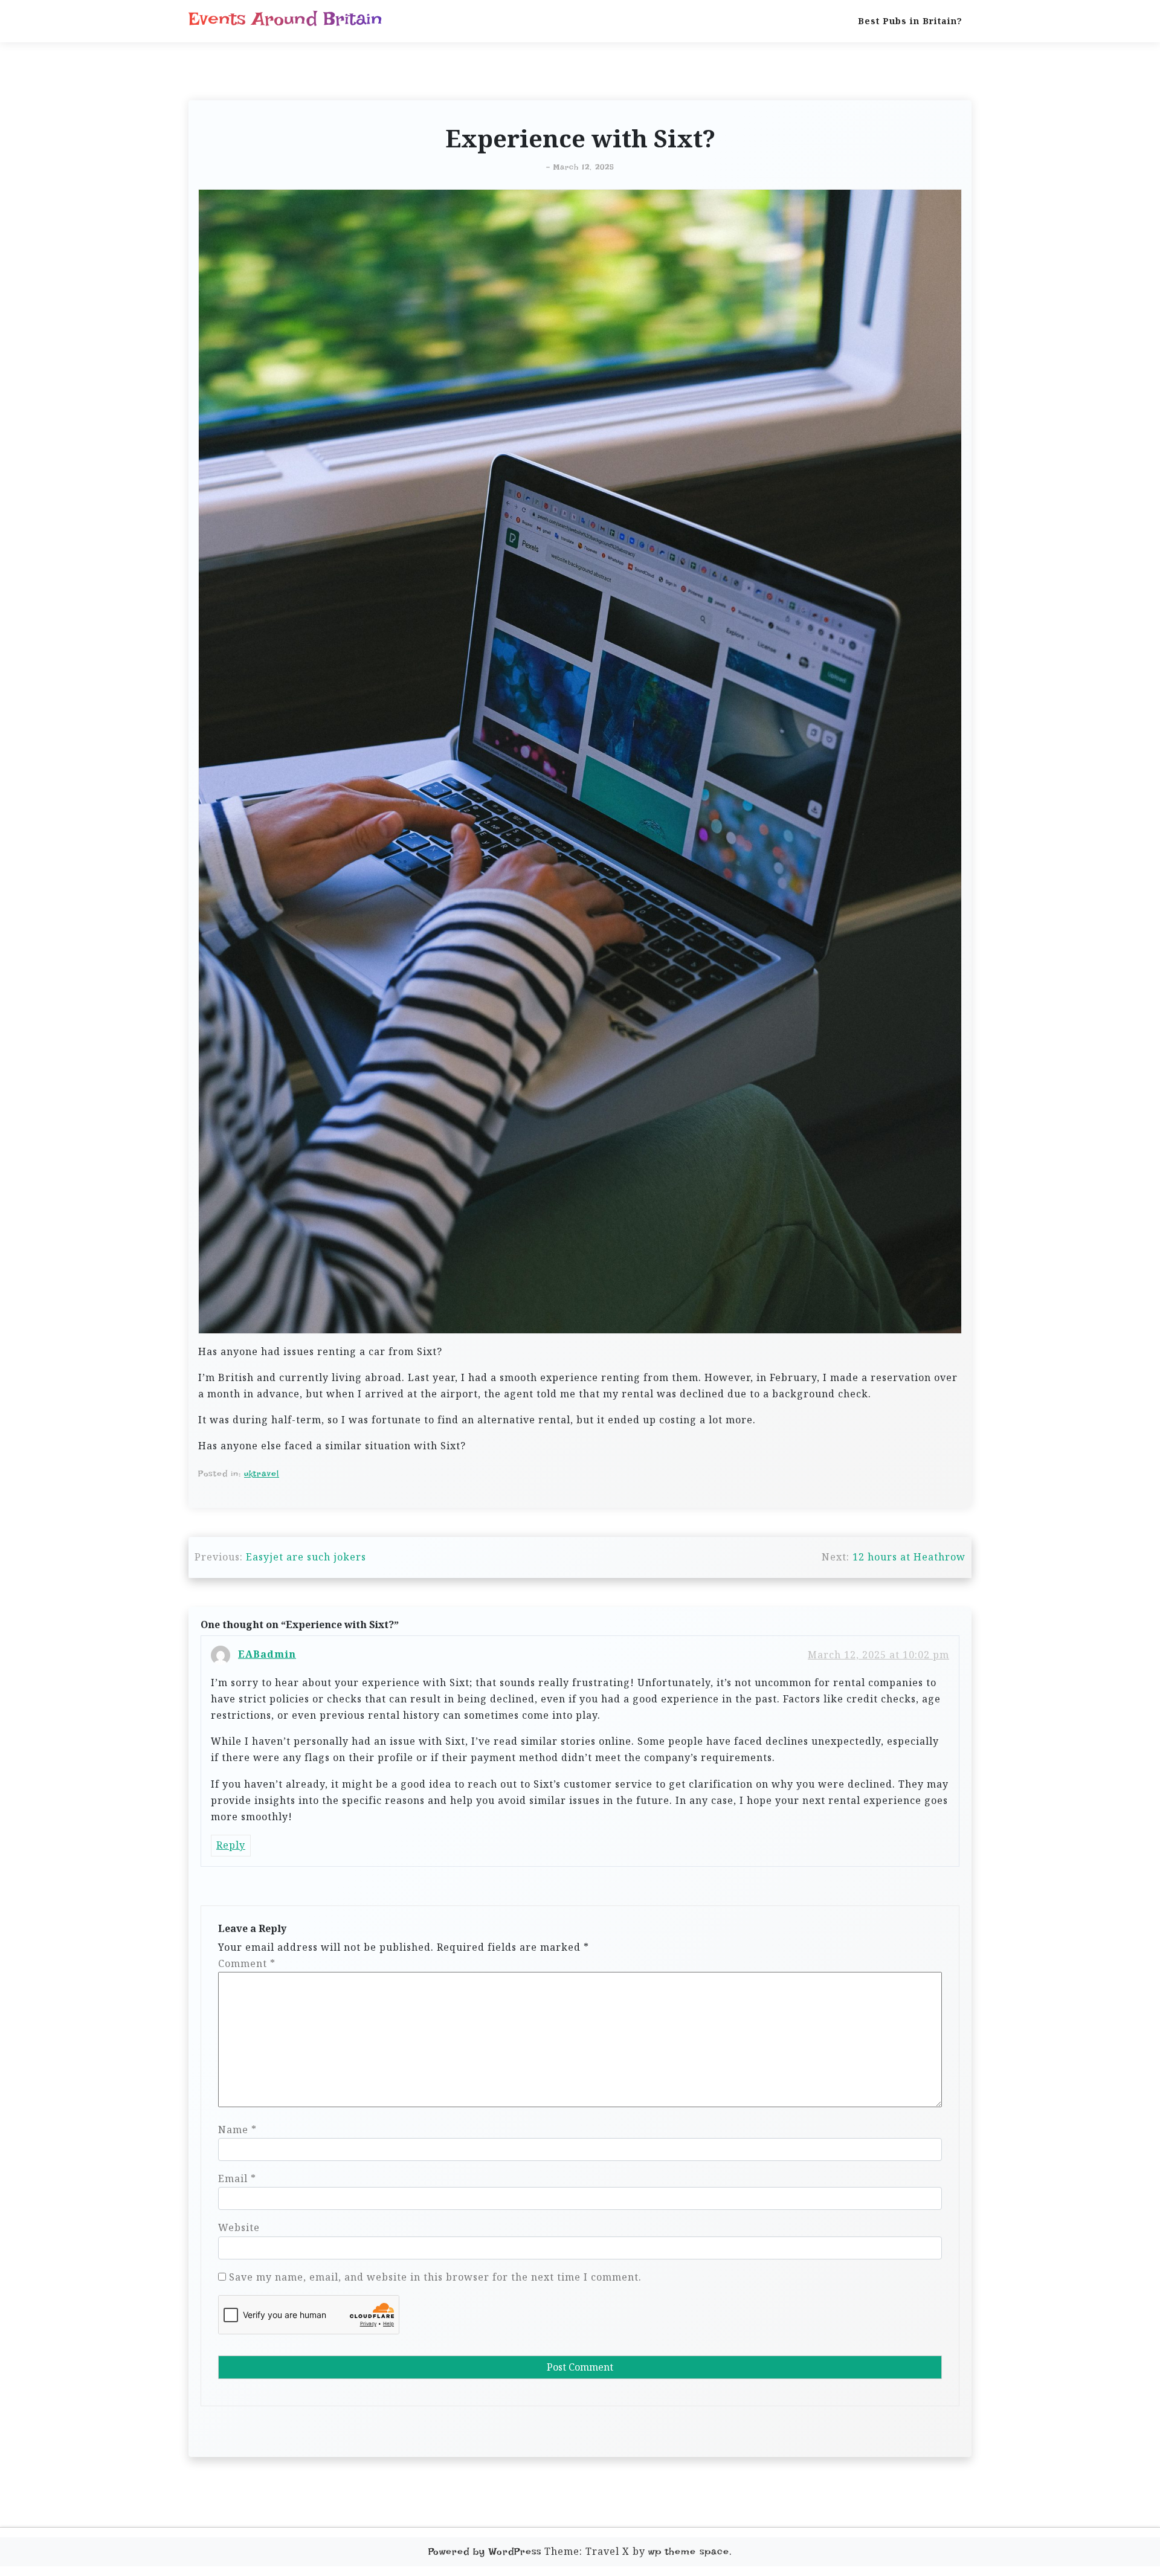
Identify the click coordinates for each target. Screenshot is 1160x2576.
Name (237, 2130)
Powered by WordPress (485, 2552)
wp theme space (689, 2552)
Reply (231, 1845)
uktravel (262, 1473)
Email (237, 2178)
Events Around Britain (285, 19)
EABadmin (267, 1654)
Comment (247, 1963)
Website (239, 2227)
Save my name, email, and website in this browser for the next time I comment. (435, 2277)
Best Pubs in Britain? (910, 21)
